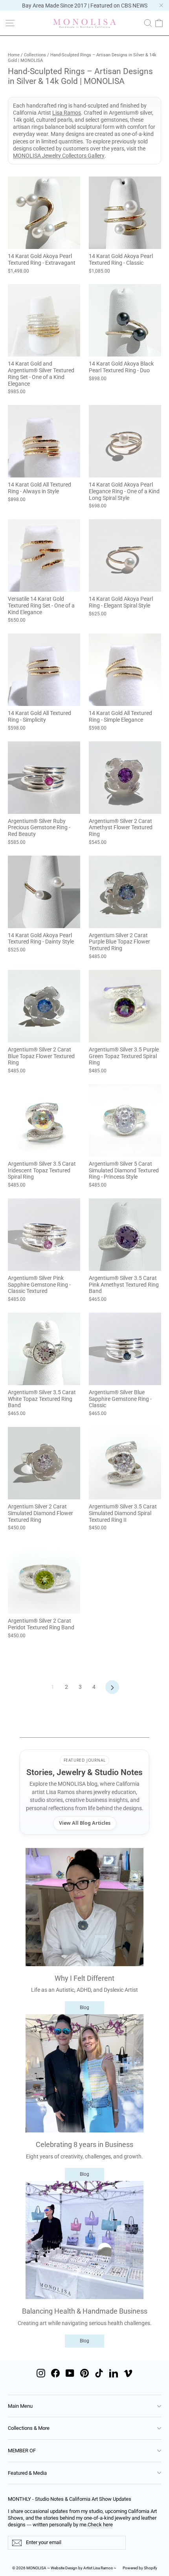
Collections (35, 55)
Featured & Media (27, 2473)
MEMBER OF (22, 2451)
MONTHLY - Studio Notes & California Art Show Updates (70, 2499)
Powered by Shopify (140, 2568)
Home (14, 55)
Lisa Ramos (67, 113)
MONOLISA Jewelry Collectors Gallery (59, 156)
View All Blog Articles (85, 1823)
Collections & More (29, 2428)
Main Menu (20, 2406)
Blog (84, 2008)
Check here (100, 2525)
